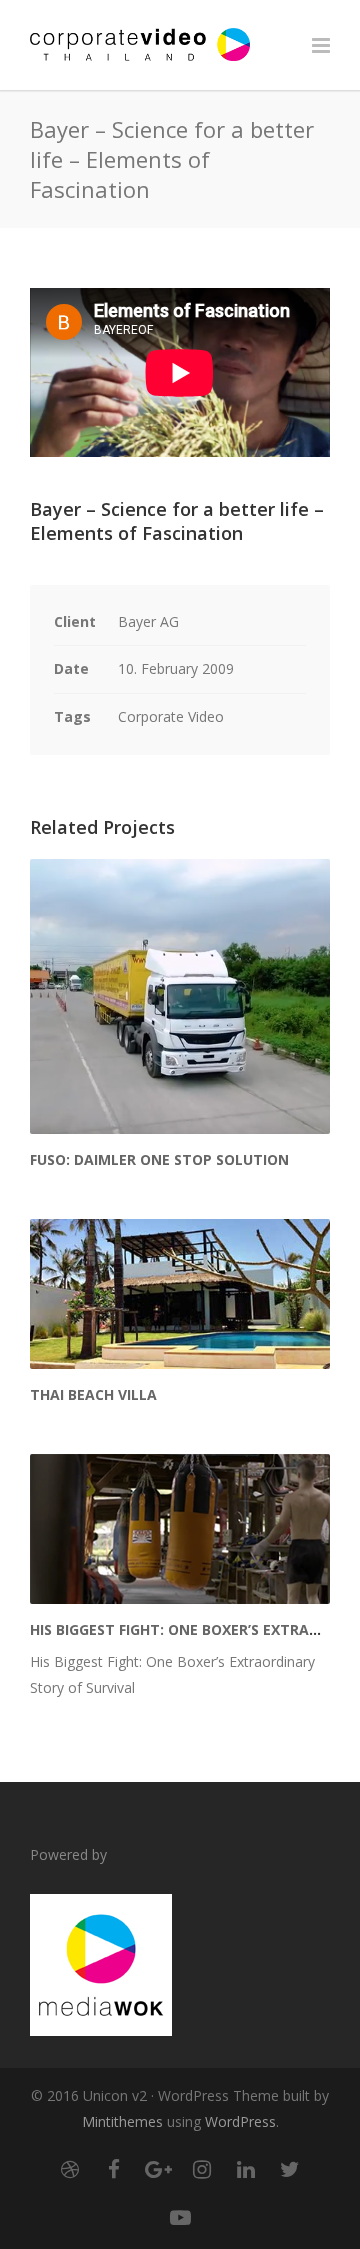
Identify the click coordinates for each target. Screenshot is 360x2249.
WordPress (240, 2121)
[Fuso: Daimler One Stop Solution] (180, 996)
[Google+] (158, 2169)
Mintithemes (122, 2121)
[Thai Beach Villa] (180, 1294)
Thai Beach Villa (93, 1394)
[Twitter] (290, 2169)
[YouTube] (180, 2217)
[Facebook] (114, 2169)
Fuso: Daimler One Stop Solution (159, 1159)
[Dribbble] (70, 2169)
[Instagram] (202, 2169)
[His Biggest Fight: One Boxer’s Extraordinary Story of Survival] (180, 1529)
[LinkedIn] (246, 2169)
